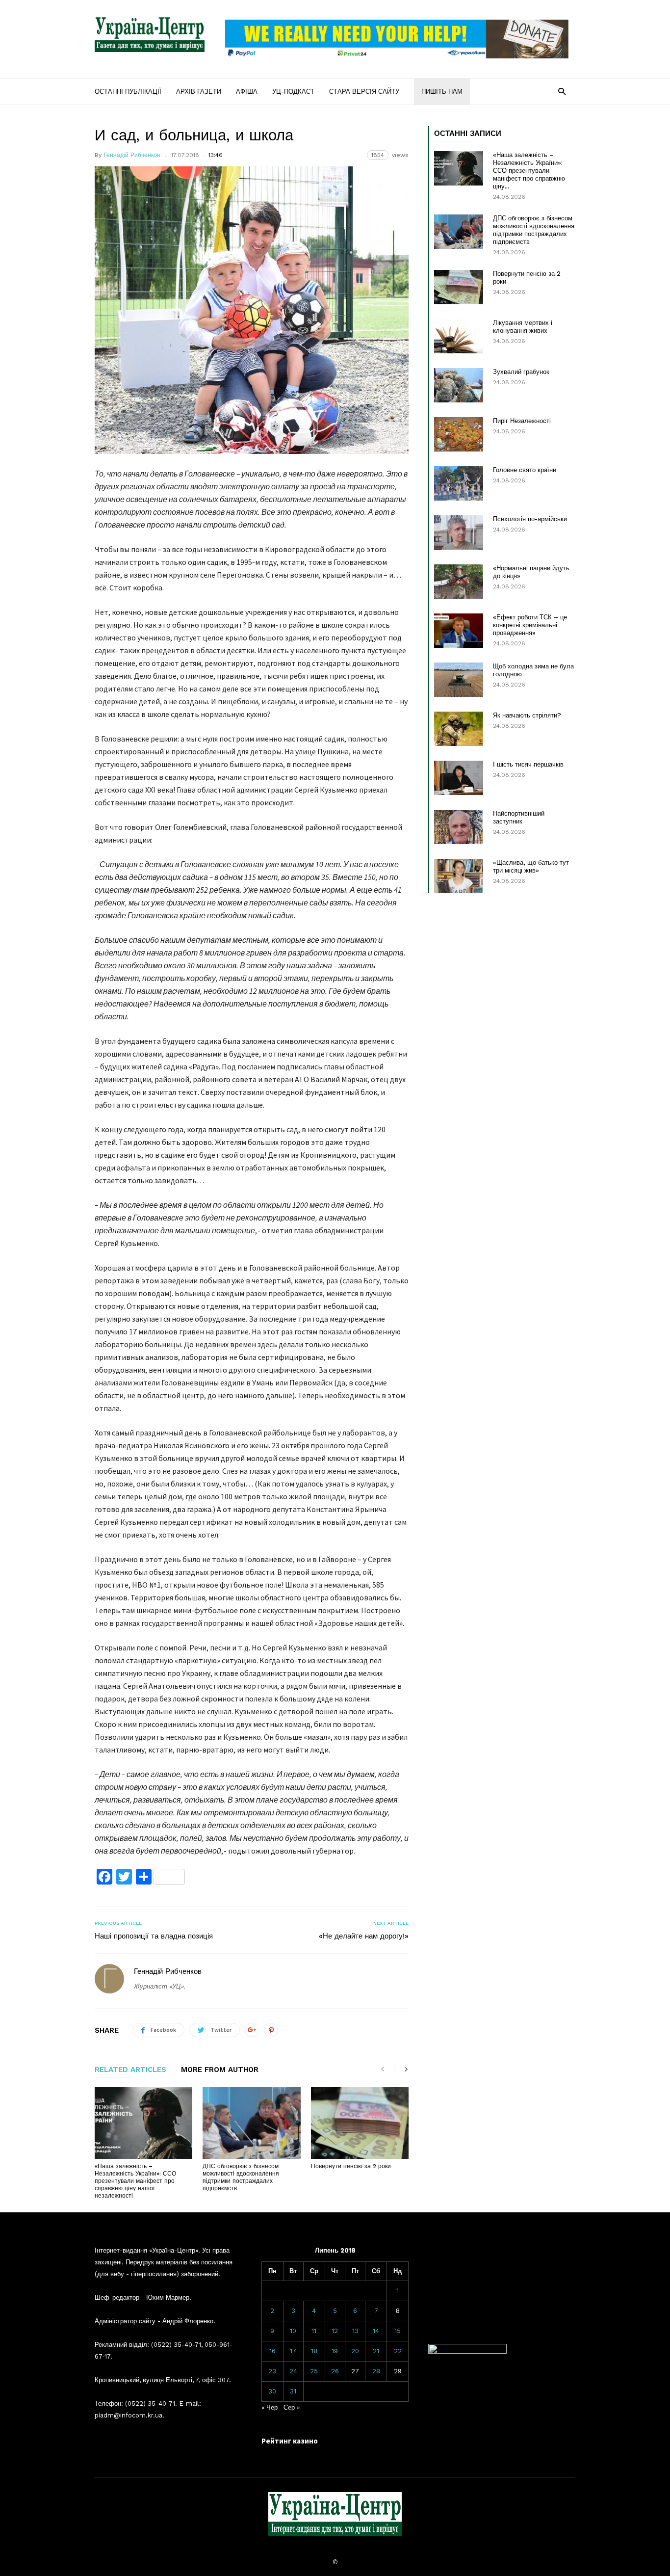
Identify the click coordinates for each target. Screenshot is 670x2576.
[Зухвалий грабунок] (459, 385)
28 (376, 2371)
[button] (562, 91)
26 (335, 2371)
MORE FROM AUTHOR (220, 2070)
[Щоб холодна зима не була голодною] (459, 680)
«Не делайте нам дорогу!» (364, 1936)
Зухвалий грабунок (521, 372)
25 (314, 2371)
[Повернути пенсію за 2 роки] (360, 2123)
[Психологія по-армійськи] (459, 532)
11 (314, 2331)
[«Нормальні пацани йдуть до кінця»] (459, 582)
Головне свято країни (525, 470)
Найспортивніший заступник (519, 817)
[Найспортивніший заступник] (459, 827)
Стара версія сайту (364, 92)
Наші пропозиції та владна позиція (154, 1936)
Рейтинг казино (290, 2441)
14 (376, 2331)
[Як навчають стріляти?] (459, 729)
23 (272, 2371)
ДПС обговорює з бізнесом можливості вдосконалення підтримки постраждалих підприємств (241, 2177)
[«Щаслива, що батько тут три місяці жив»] (459, 876)
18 (314, 2351)
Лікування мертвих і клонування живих (523, 327)
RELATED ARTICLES (130, 2070)
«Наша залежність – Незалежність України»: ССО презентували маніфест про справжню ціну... (529, 171)
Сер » (292, 2407)
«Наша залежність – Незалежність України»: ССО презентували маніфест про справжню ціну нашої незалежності (135, 2181)
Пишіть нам (442, 92)
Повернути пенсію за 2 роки (351, 2166)
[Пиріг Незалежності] (459, 434)
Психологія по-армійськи (530, 519)
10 (293, 2331)
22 (398, 2351)
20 (355, 2351)
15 (398, 2331)
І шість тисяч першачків (528, 764)
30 (272, 2391)
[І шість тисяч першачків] (459, 778)
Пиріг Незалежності (522, 421)
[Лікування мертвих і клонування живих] (459, 336)
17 (293, 2351)
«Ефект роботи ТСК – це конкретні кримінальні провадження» (530, 625)
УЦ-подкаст (293, 92)
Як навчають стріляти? (527, 715)
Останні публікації (128, 92)
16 (272, 2351)
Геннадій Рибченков (132, 155)
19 (335, 2351)
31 (293, 2391)
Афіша (247, 92)
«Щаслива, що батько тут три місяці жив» (531, 866)
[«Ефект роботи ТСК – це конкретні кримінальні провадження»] (459, 631)
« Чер (270, 2407)
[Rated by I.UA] (467, 2351)
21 (376, 2351)
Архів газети (199, 92)
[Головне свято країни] (459, 483)
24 (293, 2371)
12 (335, 2331)
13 (355, 2331)
